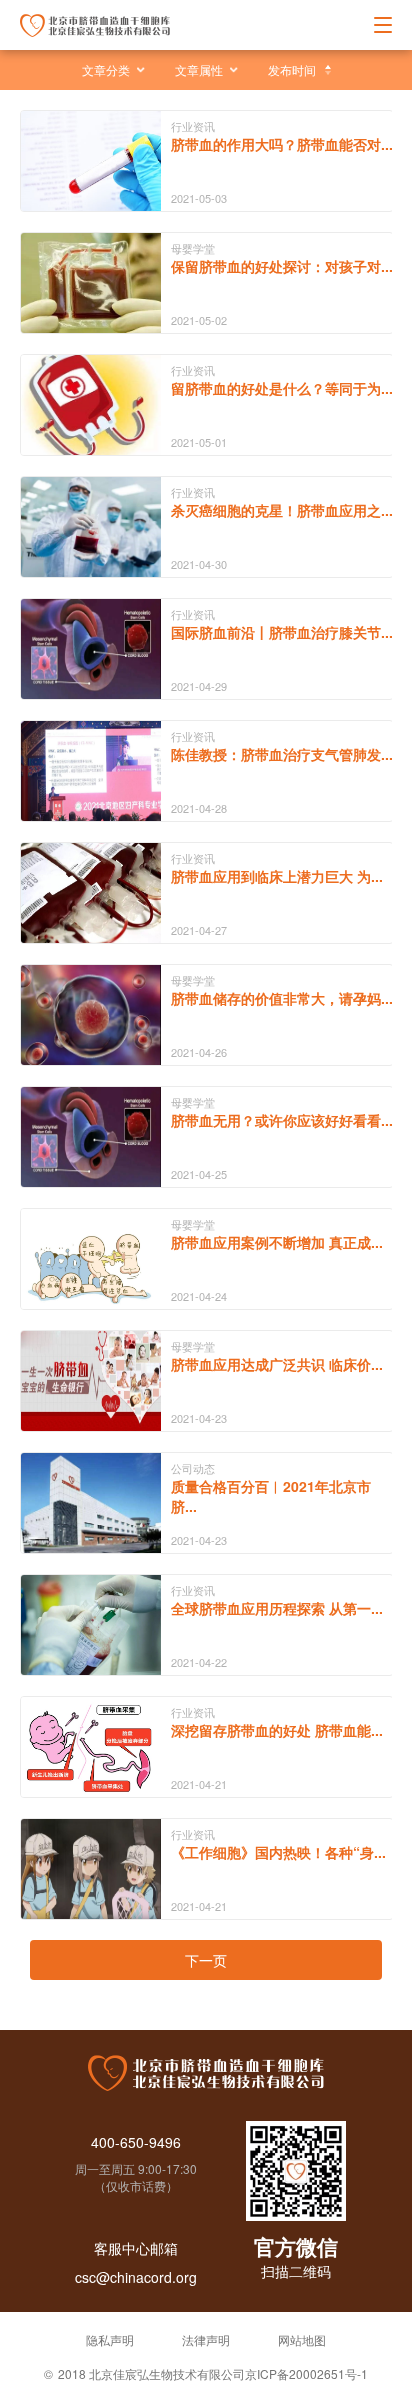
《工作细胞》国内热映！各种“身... (278, 1852)
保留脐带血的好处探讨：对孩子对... (282, 266)
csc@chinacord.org (136, 2277)
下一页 (206, 1960)
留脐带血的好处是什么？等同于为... (282, 388)
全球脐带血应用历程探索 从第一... (277, 1608)
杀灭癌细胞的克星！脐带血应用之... (282, 510)
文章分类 (106, 69)
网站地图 (302, 2339)
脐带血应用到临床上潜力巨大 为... (277, 876)
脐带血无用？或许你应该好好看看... (282, 1120)
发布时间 (292, 69)
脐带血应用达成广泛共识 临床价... (277, 1364)
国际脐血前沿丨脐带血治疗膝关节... (282, 632)
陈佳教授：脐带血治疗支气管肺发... (282, 754)
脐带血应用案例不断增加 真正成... (277, 1242)
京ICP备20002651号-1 (306, 2373)
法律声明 (206, 2339)
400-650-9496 (136, 2142)
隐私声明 (110, 2339)
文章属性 (199, 69)
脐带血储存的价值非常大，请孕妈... (282, 998)
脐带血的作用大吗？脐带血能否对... (282, 144)
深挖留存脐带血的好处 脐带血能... (277, 1730)
